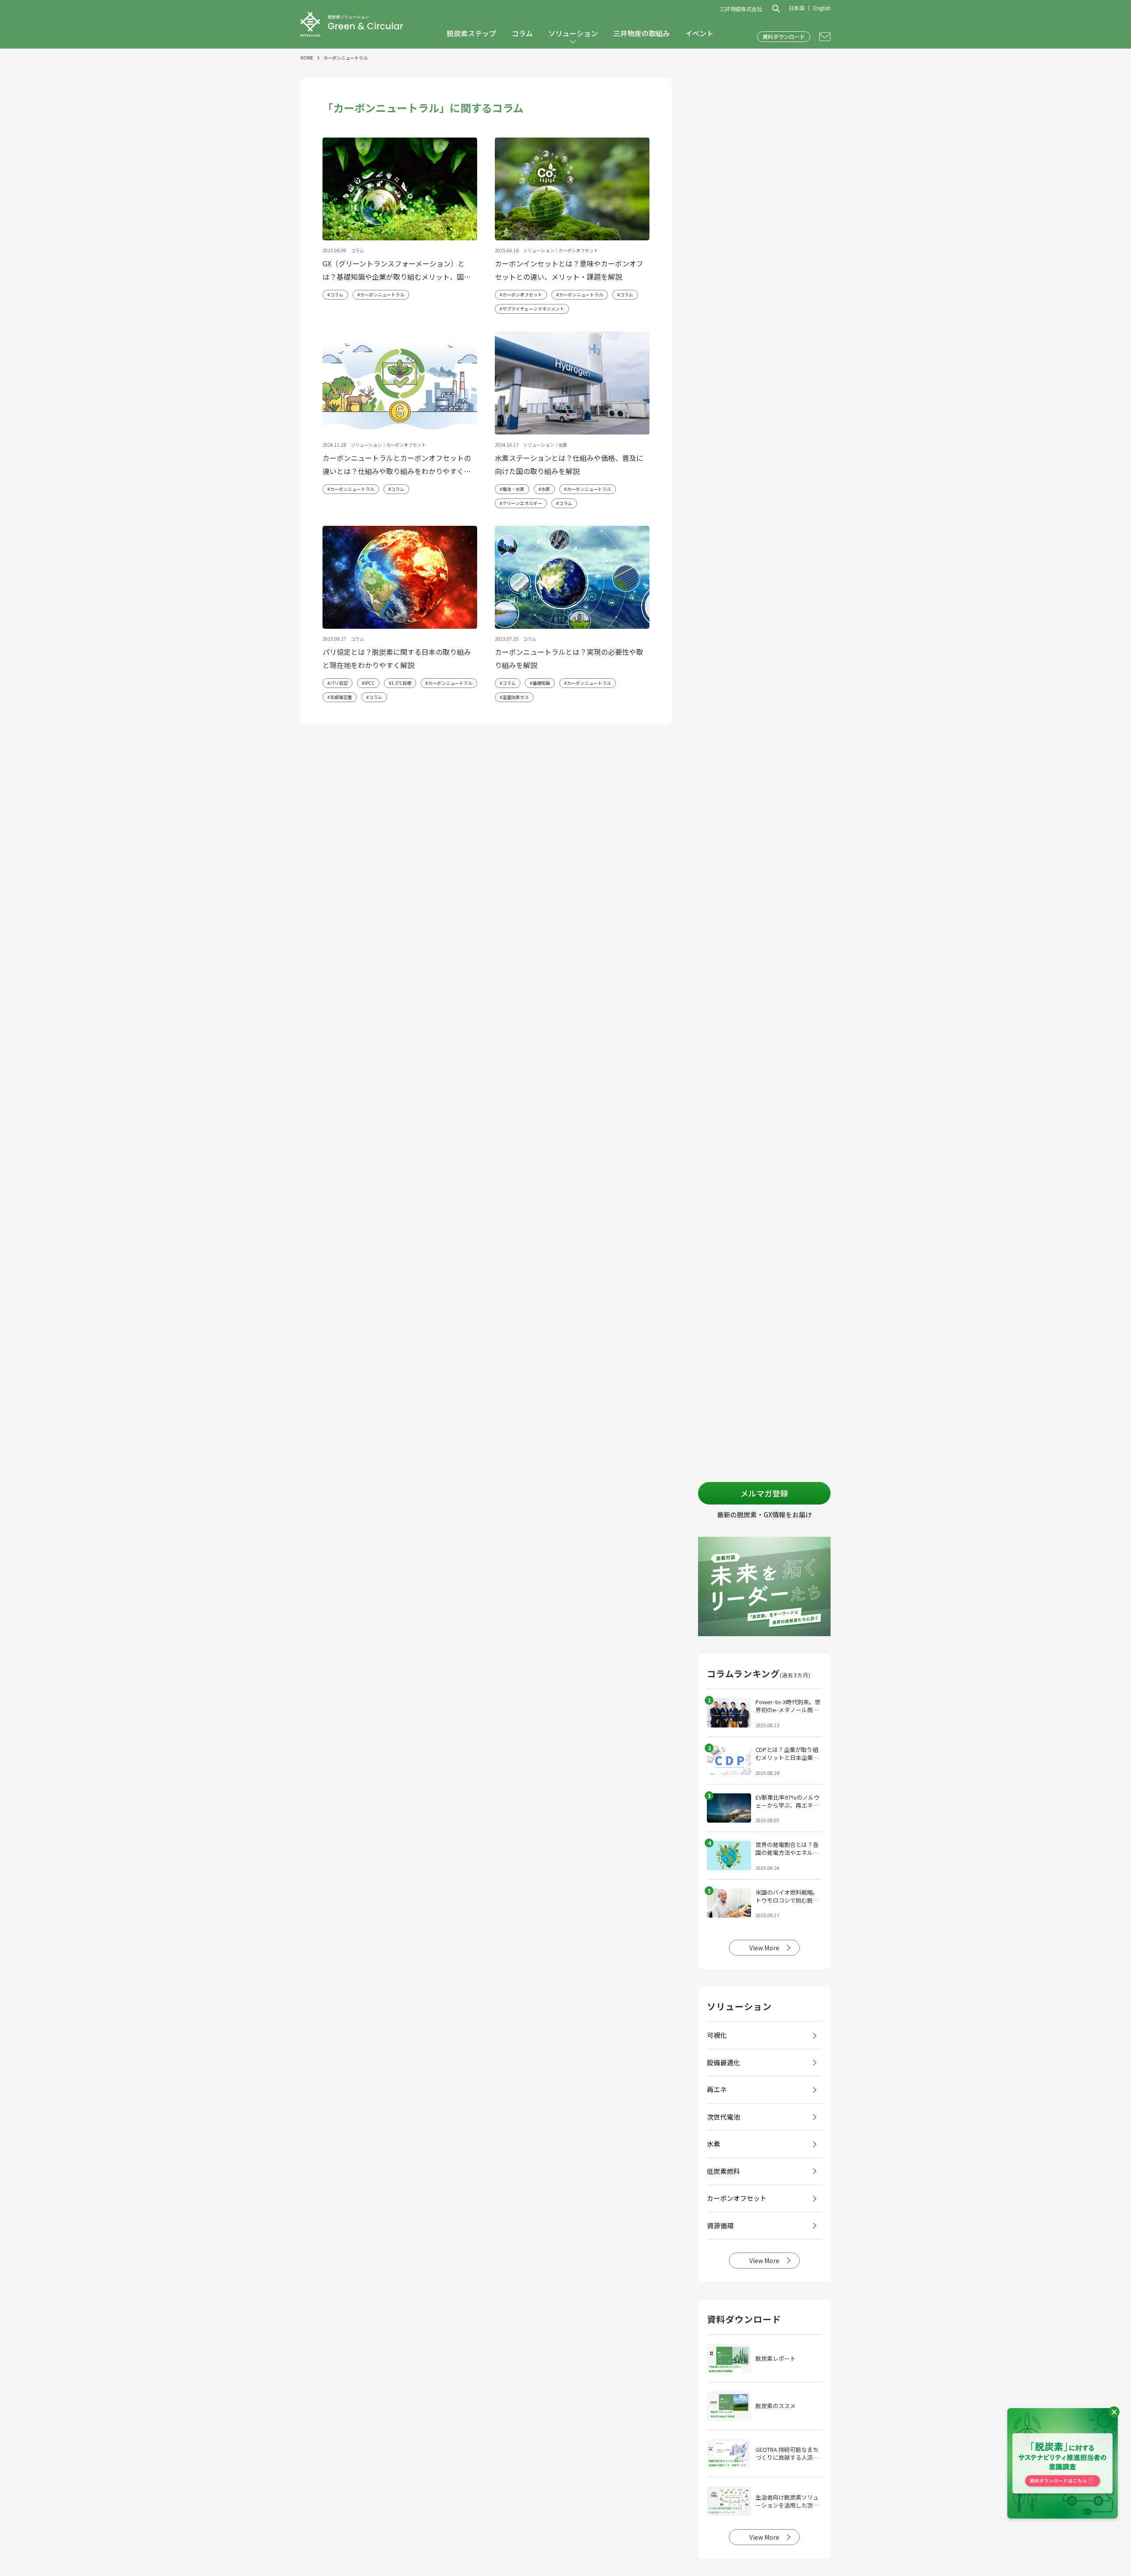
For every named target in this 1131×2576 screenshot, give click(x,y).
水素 (546, 489)
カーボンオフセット (522, 294)
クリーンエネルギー (522, 503)
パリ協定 (339, 683)
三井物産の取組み (641, 33)
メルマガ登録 (764, 1493)
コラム (522, 33)
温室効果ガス (516, 697)
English (822, 8)
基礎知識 (541, 683)
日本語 (797, 8)
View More (764, 1948)
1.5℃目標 (401, 683)
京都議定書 (341, 697)
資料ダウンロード (784, 36)
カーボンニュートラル (382, 294)
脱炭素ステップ (471, 33)
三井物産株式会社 (741, 9)
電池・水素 (513, 489)
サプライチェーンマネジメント (533, 309)
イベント (699, 33)
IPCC (370, 683)
